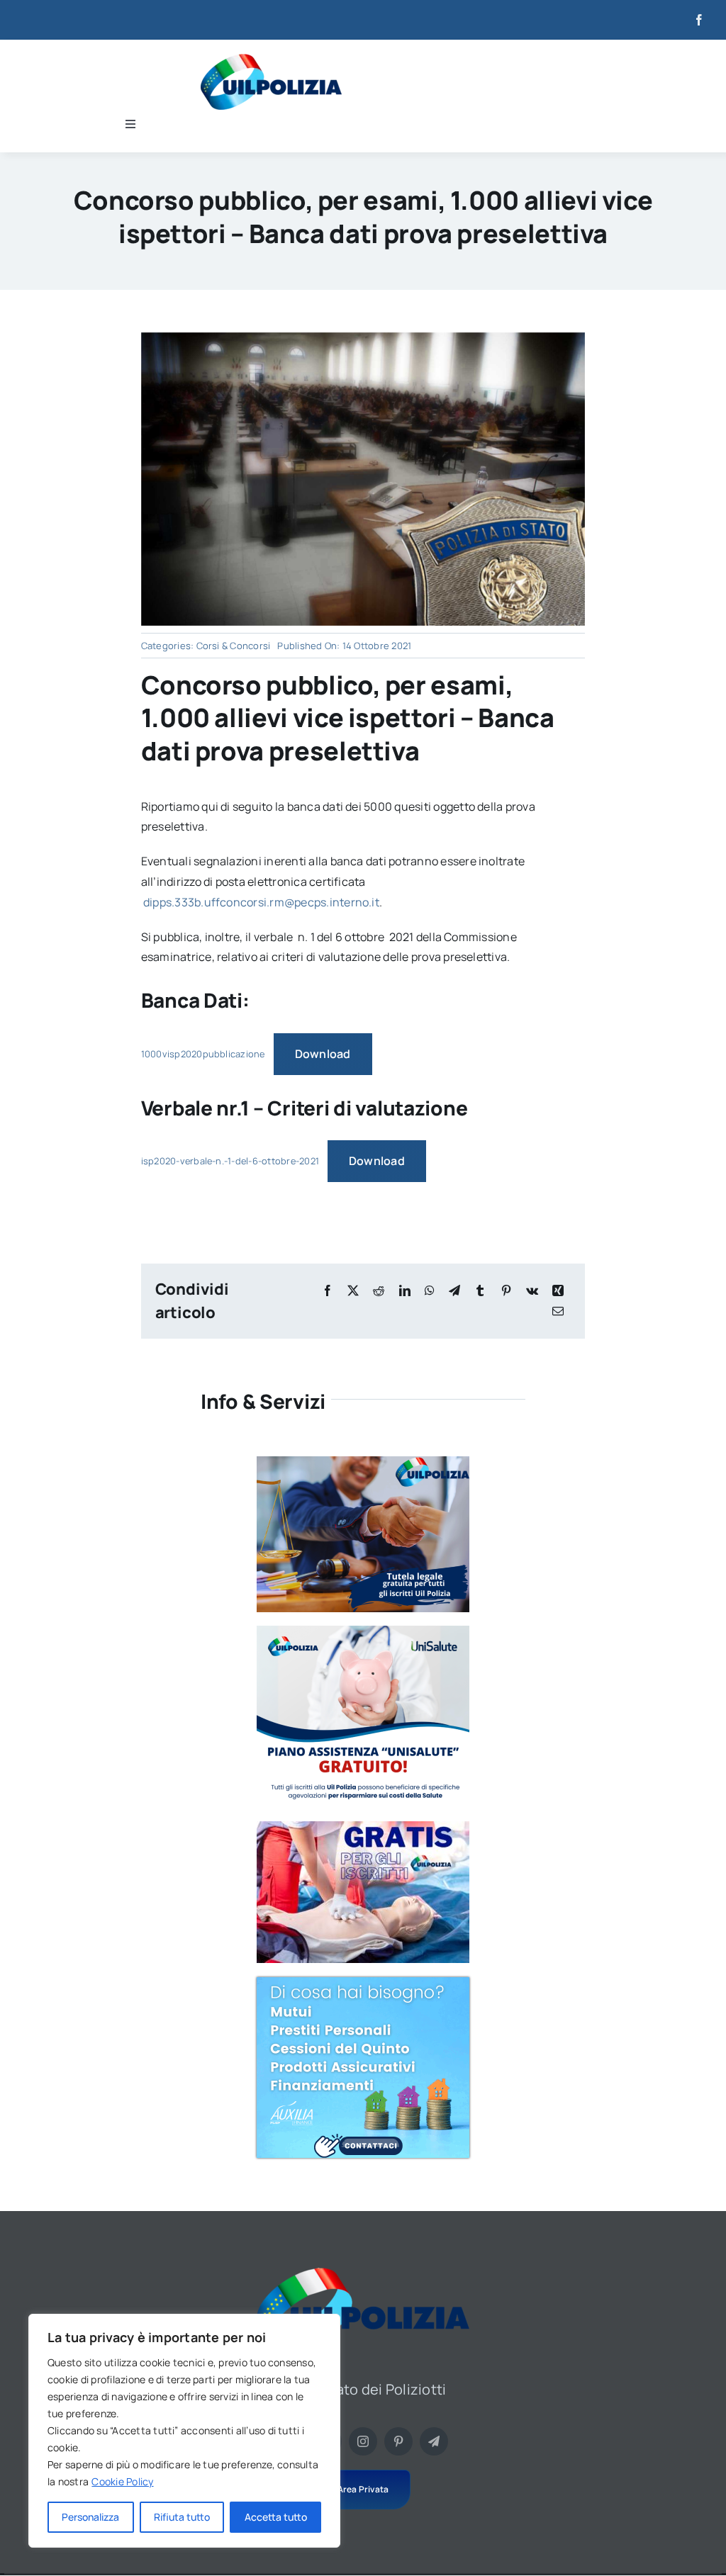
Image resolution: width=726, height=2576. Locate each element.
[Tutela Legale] (363, 1462)
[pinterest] (398, 2441)
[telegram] (434, 2441)
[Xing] (558, 1291)
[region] (184, 2431)
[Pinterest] (506, 1291)
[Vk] (532, 1291)
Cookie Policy (122, 2481)
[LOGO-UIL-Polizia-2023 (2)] (271, 60)
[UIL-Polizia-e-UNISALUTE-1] (363, 1631)
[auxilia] (363, 1983)
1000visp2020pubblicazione (203, 1054)
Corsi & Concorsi (234, 646)
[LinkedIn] (405, 1291)
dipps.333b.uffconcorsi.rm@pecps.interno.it (261, 902)
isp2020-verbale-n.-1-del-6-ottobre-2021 (230, 1161)
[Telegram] (454, 1291)
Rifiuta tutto (182, 2517)
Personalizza (90, 2517)
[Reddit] (379, 1291)
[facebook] (699, 20)
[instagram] (363, 2441)
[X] (353, 1291)
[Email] (558, 1311)
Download (323, 1054)
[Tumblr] (480, 1291)
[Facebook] (328, 1291)
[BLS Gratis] (363, 1827)
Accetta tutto (276, 2517)
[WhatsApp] (430, 1291)
